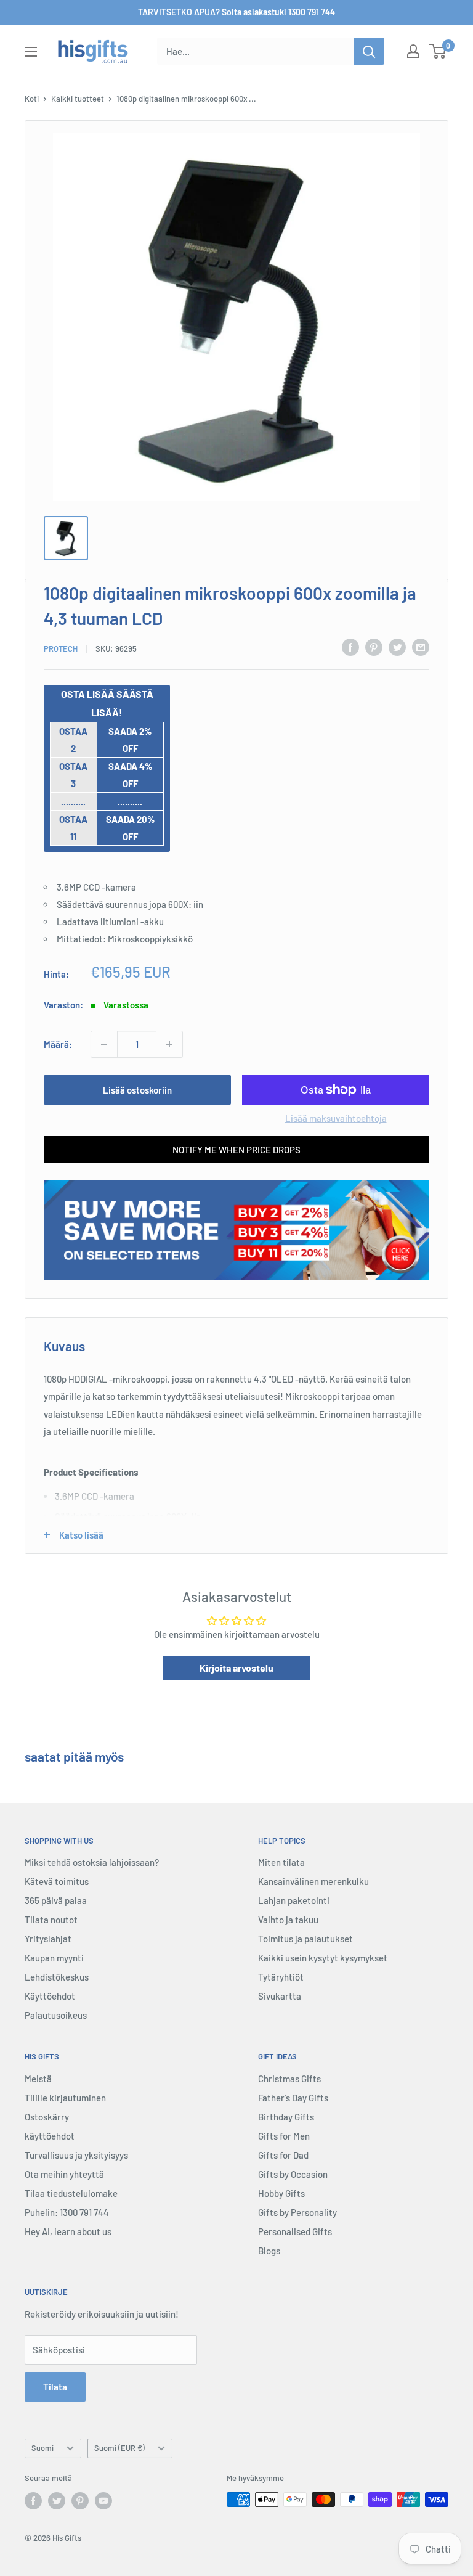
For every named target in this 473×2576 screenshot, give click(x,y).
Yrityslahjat (48, 1939)
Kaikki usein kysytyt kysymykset (323, 1958)
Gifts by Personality (297, 2212)
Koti (32, 99)
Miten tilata (281, 1862)
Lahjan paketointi (294, 1900)
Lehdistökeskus (57, 1977)
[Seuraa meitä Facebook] (33, 2501)
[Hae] (369, 51)
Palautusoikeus (56, 2015)
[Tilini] (413, 51)
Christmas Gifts (289, 2079)
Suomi (42, 2448)
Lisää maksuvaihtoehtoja (336, 1118)
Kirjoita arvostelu (236, 1668)
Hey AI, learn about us (68, 2231)
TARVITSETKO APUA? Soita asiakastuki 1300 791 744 (236, 12)
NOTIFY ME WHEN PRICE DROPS (236, 1150)
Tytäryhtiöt (281, 1977)
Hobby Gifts (281, 2193)
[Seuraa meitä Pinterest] (80, 2501)
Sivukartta (280, 1996)
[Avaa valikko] (31, 52)
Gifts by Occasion (293, 2174)
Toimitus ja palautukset (305, 1939)
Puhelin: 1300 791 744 (67, 2212)
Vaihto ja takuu (288, 1920)
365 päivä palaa (56, 1900)
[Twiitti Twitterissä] (397, 647)
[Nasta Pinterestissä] (374, 647)
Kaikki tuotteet (78, 99)
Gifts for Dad (283, 2155)
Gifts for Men (284, 2136)
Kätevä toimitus (57, 1881)
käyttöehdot (50, 2136)
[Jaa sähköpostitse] (421, 647)
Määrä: (58, 1044)
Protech (61, 648)
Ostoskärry (47, 2117)
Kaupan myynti (54, 1958)
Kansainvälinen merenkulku (313, 1881)
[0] (438, 51)
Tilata (55, 2387)
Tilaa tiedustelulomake (71, 2193)
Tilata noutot (51, 1920)
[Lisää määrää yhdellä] (169, 1044)
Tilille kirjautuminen (65, 2098)
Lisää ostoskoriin (137, 1090)
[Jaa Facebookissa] (350, 647)
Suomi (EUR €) (119, 2448)
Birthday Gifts (286, 2117)
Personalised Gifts (295, 2231)
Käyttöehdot (50, 1996)
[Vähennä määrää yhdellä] (104, 1044)
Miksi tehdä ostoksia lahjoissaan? (92, 1862)
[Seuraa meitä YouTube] (103, 2501)
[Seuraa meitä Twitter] (57, 2501)
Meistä (38, 2079)
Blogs (269, 2251)
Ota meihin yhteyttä (64, 2174)
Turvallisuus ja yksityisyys (76, 2155)
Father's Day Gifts (293, 2098)
